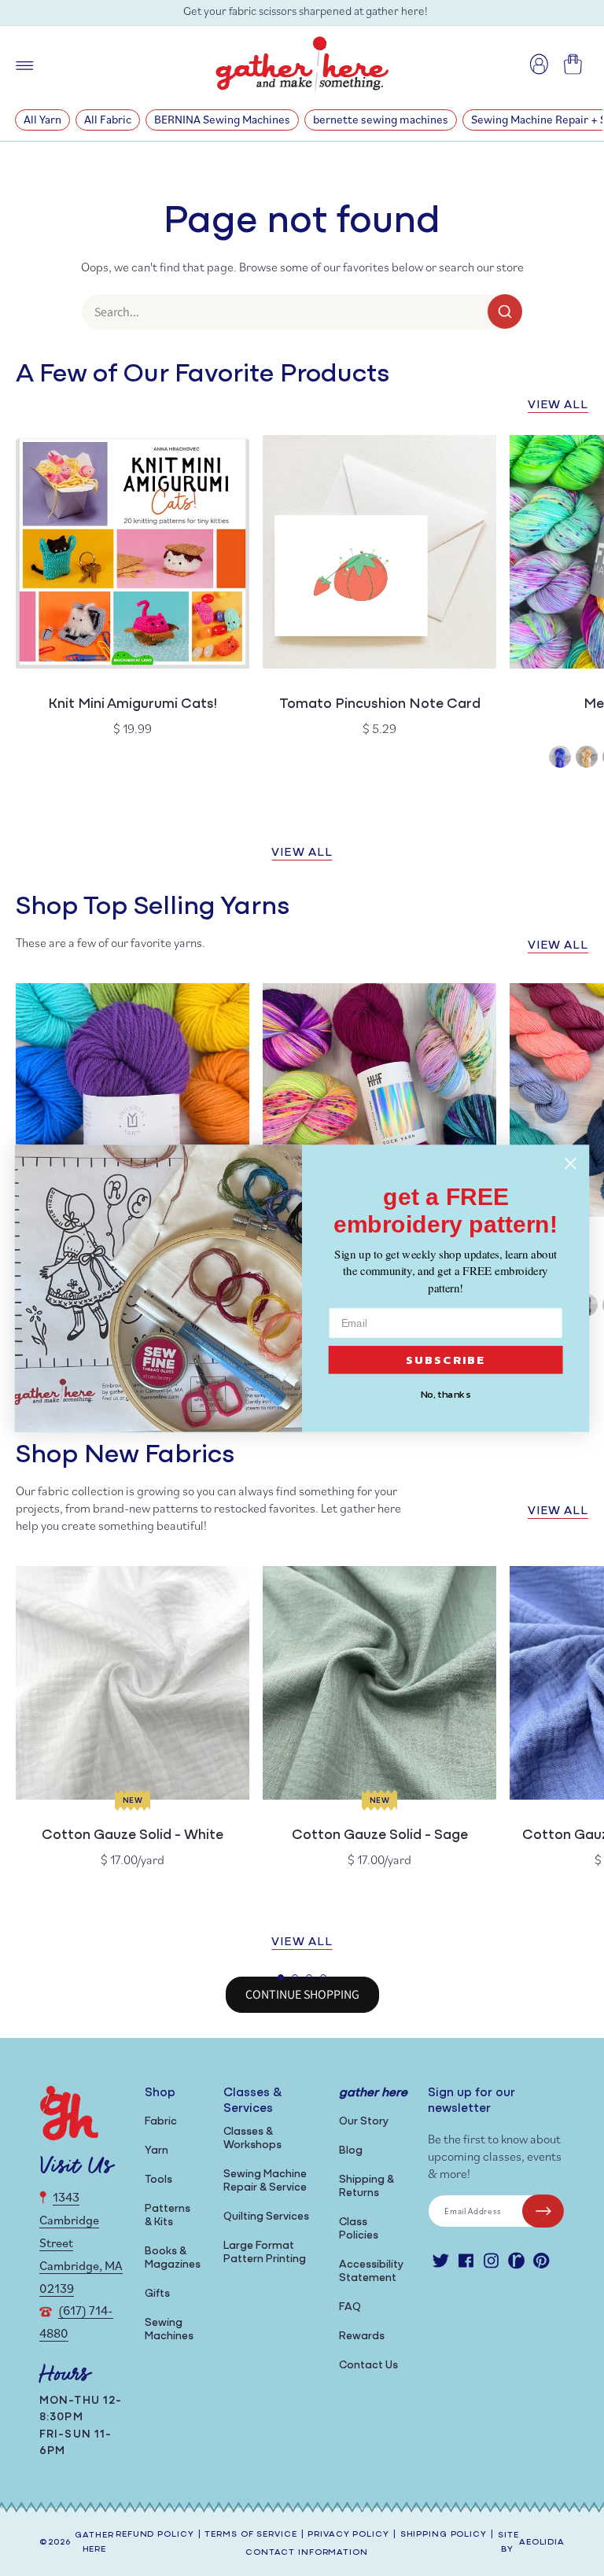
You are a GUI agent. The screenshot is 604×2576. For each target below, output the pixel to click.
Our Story (364, 2122)
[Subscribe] (543, 2211)
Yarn (157, 2151)
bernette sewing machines (381, 119)
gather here (94, 2543)
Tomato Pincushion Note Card (380, 705)
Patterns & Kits (168, 2216)
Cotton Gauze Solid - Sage (380, 1836)
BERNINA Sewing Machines (222, 119)
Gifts (157, 2294)
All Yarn (42, 119)
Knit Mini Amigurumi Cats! (133, 705)
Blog (351, 2151)
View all (558, 405)
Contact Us (368, 2366)
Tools (158, 2180)
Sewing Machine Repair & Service (265, 2181)
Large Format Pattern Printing (265, 2253)
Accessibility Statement (371, 2272)
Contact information (307, 2553)
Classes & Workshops (252, 2139)
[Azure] (560, 759)
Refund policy (155, 2535)
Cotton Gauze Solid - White (133, 1836)
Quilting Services (266, 2217)
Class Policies (359, 2229)
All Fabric (108, 119)
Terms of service (250, 2535)
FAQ (350, 2307)
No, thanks (446, 1394)
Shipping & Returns (366, 2187)
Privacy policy (348, 2535)
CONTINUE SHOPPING (302, 1994)
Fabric (161, 2122)
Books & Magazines (173, 2258)
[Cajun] (587, 759)
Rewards (362, 2336)
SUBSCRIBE (446, 1359)
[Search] (505, 311)
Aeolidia (542, 2543)
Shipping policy (444, 2535)
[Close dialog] (571, 1163)
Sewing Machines (169, 2330)
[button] (281, 1977)
